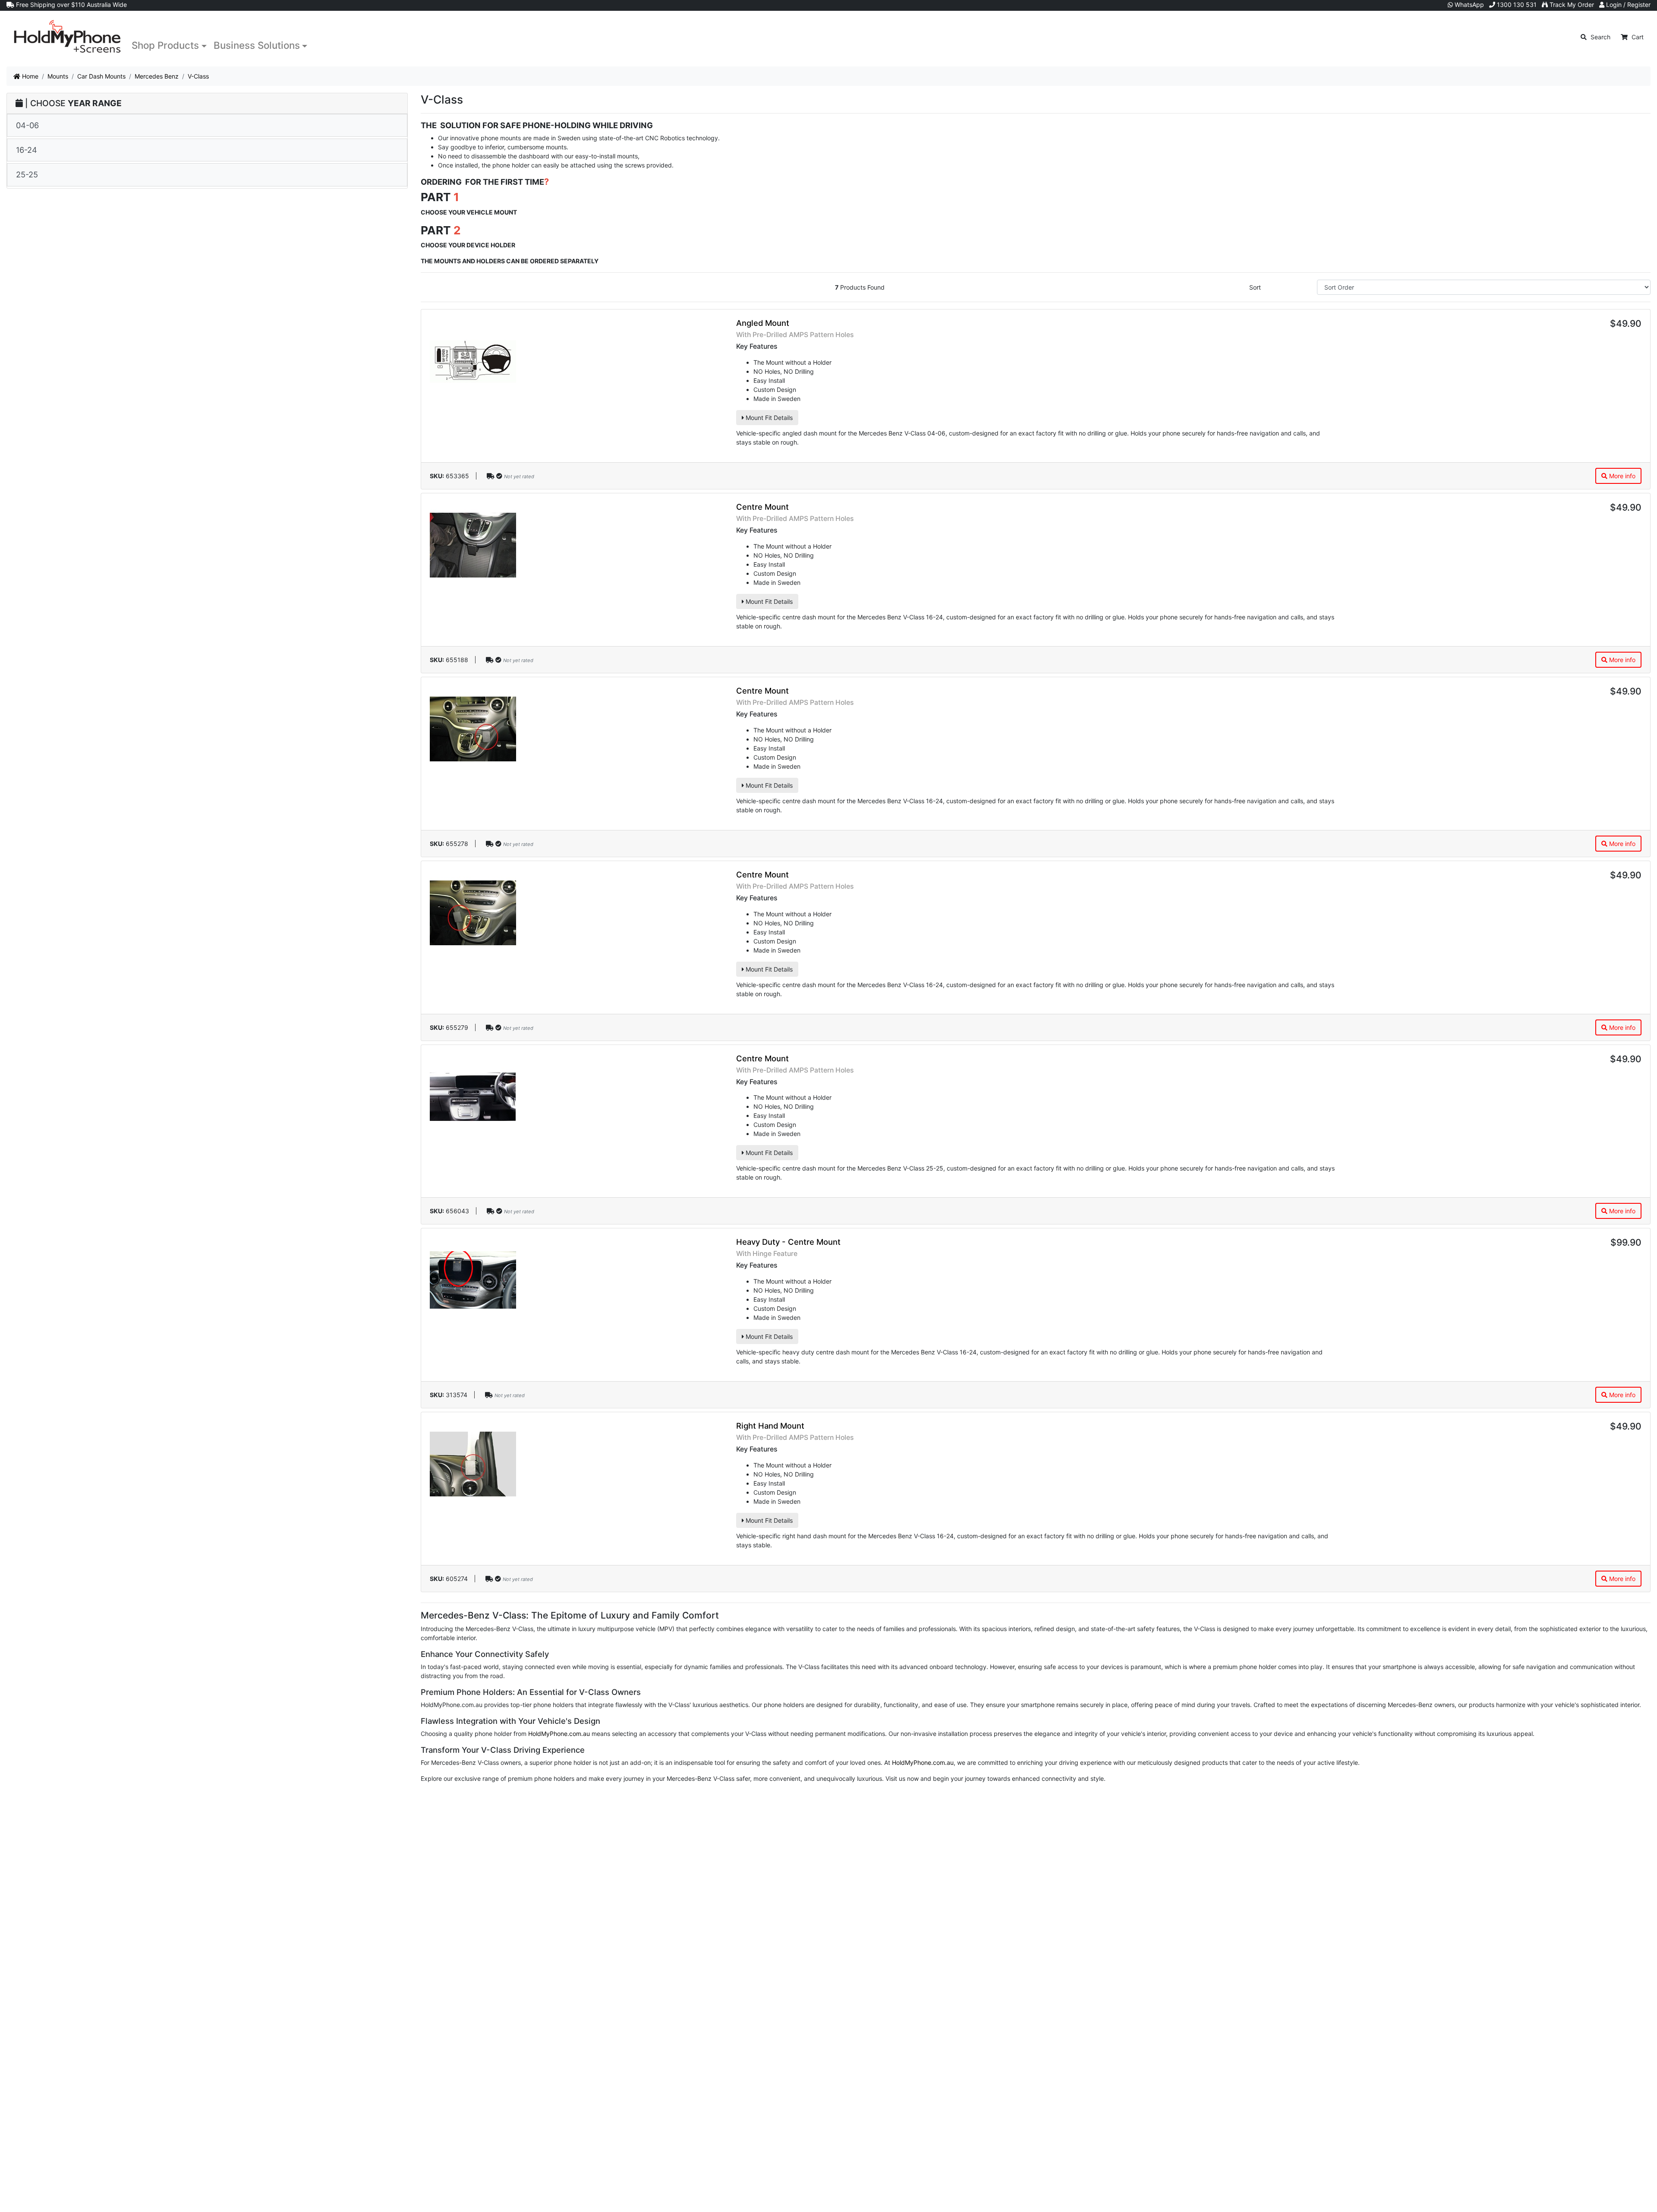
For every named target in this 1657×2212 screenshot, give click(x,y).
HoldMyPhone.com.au (559, 1734)
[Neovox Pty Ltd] (67, 37)
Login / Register (1627, 5)
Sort (1255, 287)
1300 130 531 (1516, 5)
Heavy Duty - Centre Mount (788, 1242)
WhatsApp (1468, 5)
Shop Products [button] (165, 45)
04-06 (27, 125)
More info (1621, 476)
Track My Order (1571, 5)
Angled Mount (763, 323)
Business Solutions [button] (257, 45)
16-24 (27, 150)
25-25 (27, 174)
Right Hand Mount (770, 1426)
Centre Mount (762, 507)
